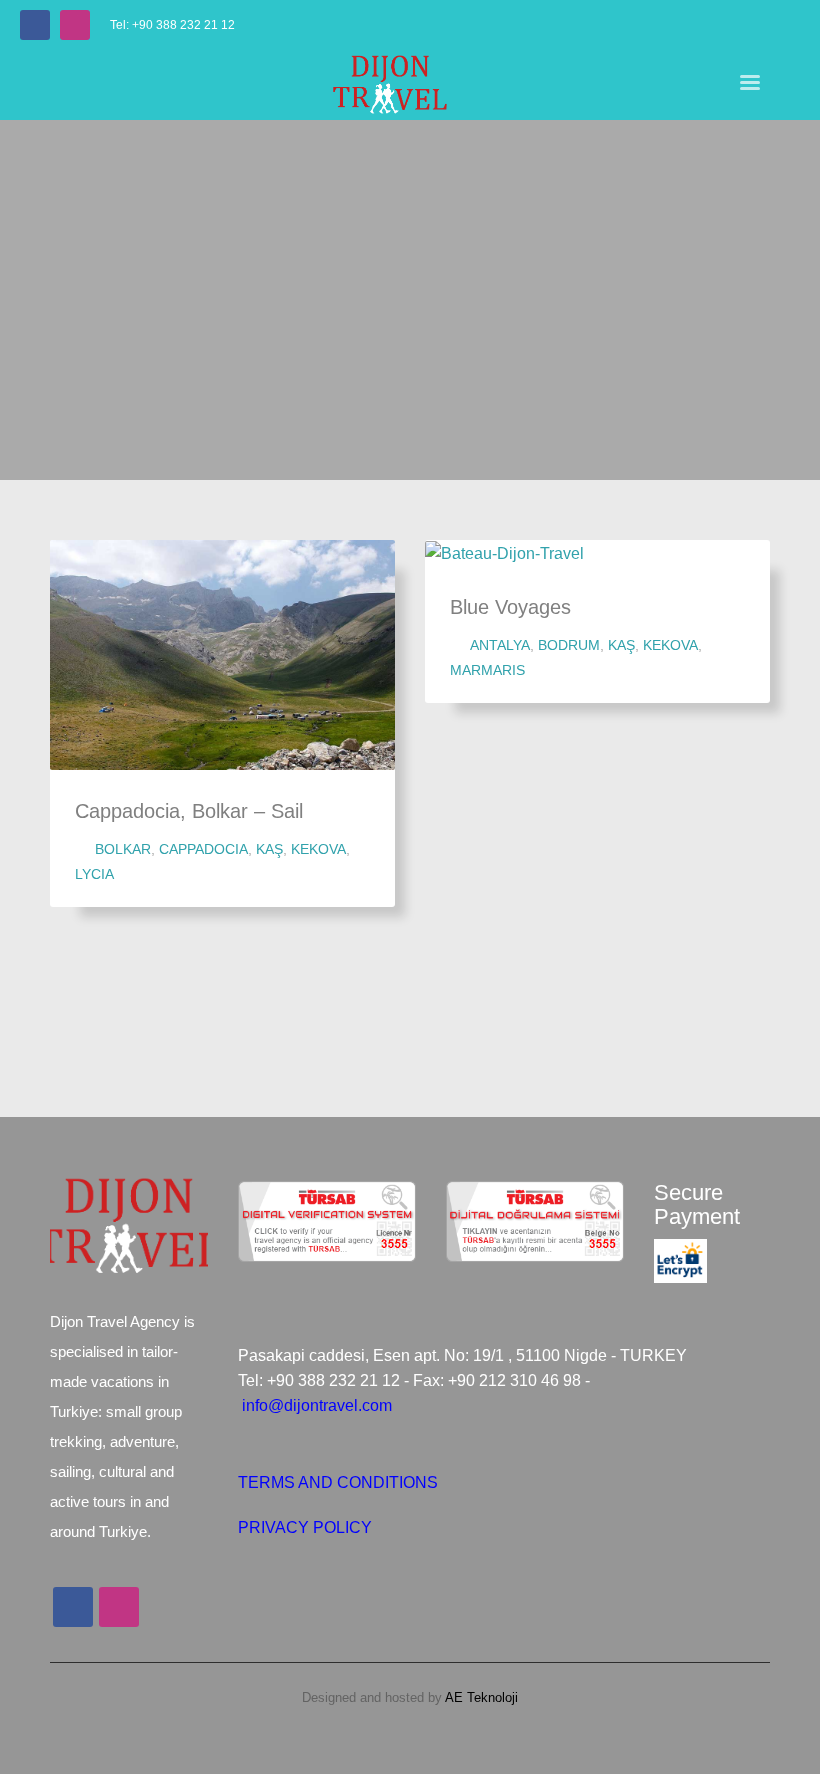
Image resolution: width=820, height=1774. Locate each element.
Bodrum (569, 645)
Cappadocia (203, 849)
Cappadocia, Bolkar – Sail (189, 811)
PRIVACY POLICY (305, 1527)
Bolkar (123, 849)
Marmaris (487, 670)
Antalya (500, 645)
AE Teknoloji (480, 1697)
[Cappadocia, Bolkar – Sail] (223, 655)
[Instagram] (75, 25)
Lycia (94, 874)
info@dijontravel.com (317, 1405)
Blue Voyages (510, 607)
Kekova (318, 849)
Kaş (269, 849)
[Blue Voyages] (505, 553)
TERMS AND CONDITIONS (338, 1482)
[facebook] (35, 25)
